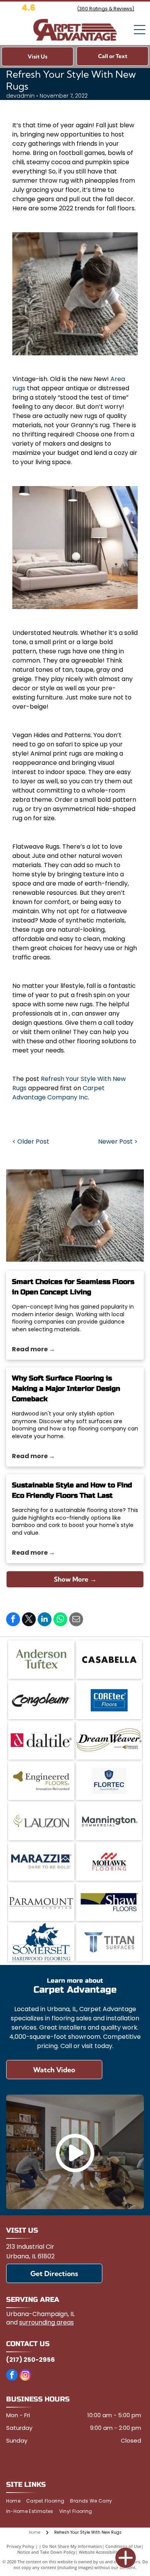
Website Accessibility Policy (106, 2552)
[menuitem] (16, 2501)
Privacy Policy (20, 2546)
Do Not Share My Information (72, 2546)
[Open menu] (140, 30)
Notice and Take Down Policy (46, 2552)
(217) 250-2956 (31, 2360)
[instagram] (25, 2376)
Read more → (33, 1349)
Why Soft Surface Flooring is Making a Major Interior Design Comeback (66, 1389)
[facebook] (12, 2376)
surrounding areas (47, 2322)
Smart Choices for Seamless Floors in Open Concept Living (73, 1287)
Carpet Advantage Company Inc (58, 1093)
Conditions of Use (123, 2546)
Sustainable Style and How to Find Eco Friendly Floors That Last (72, 1490)
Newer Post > (118, 1141)
